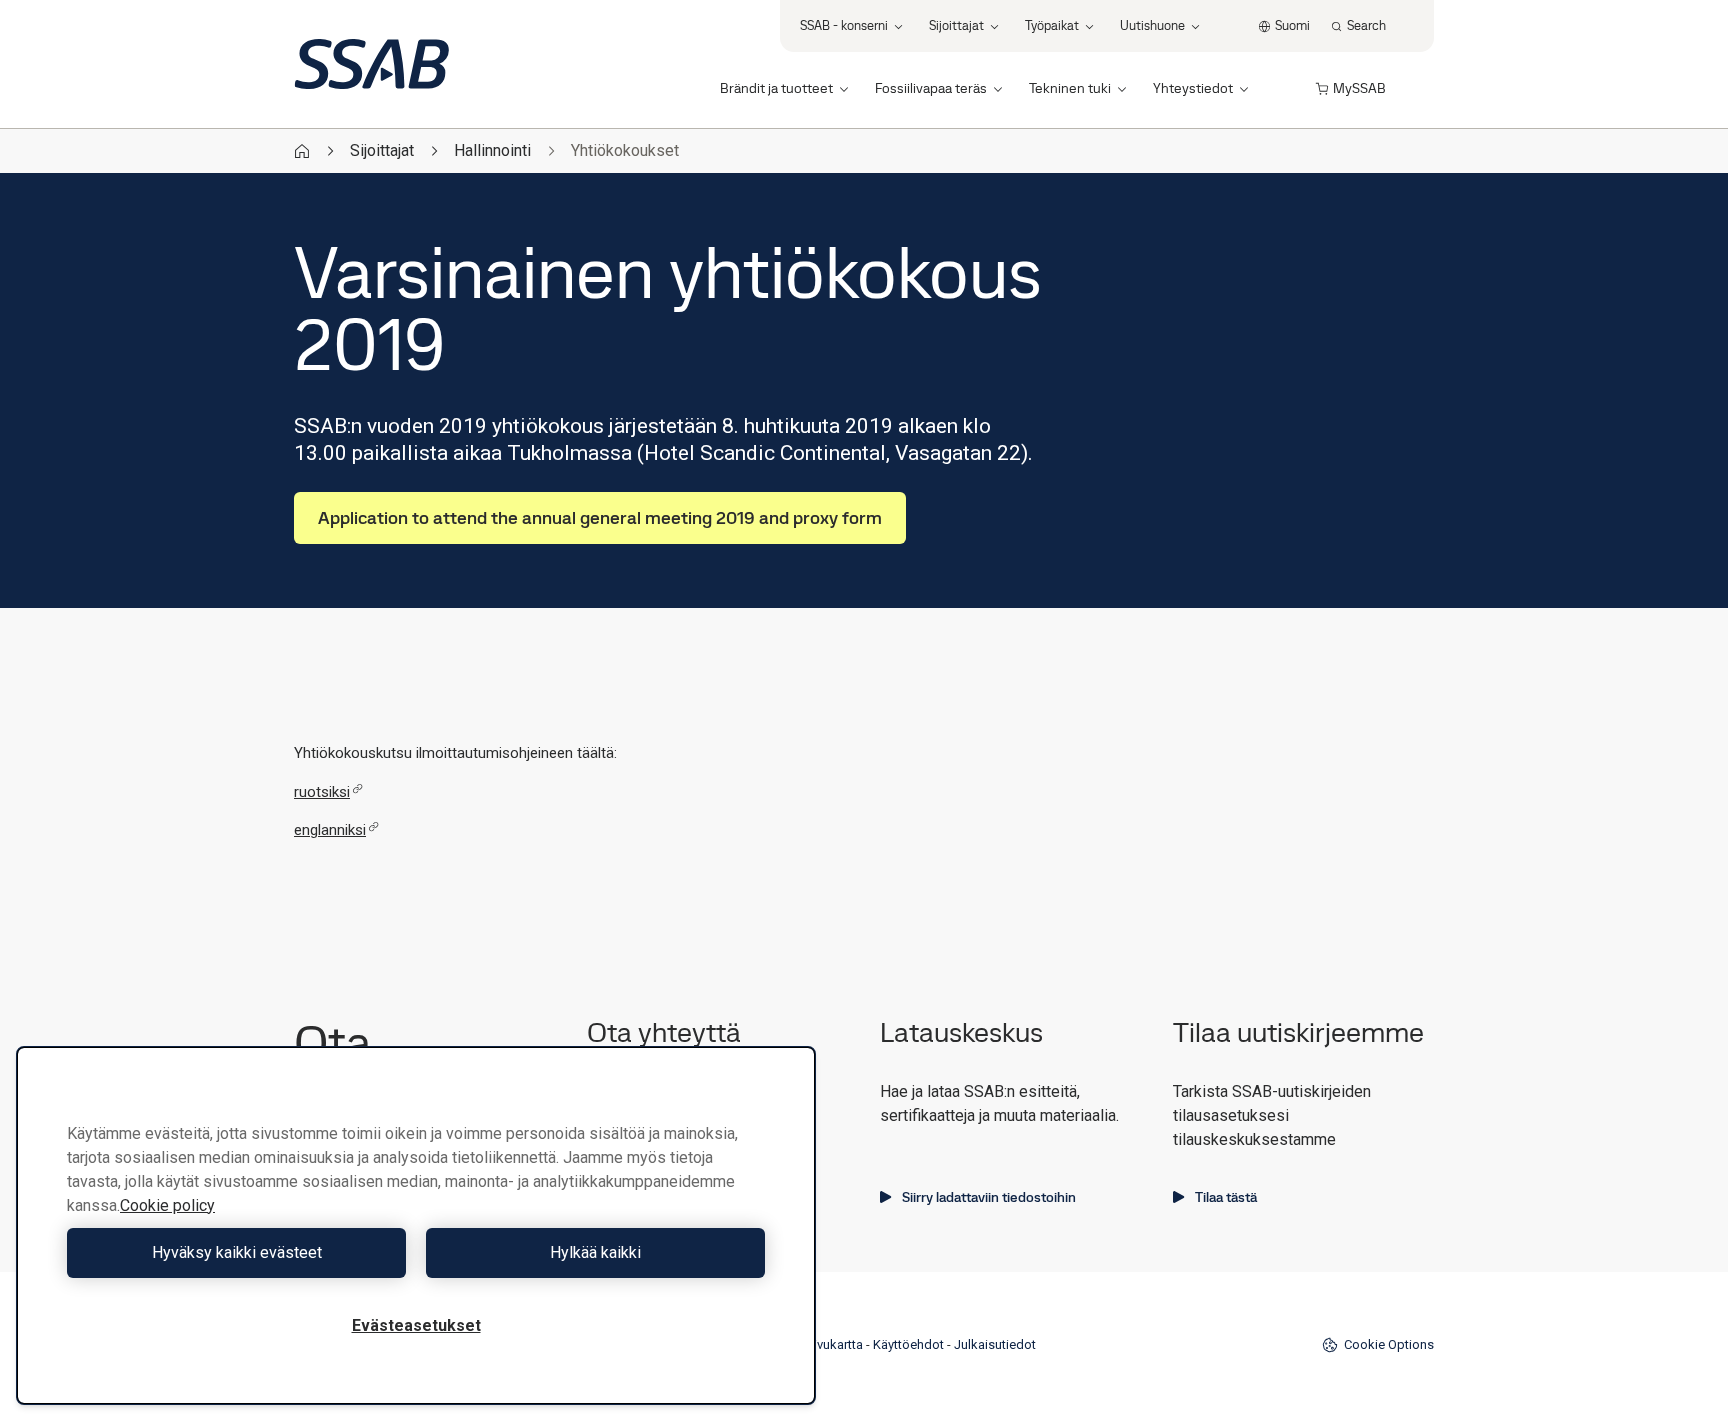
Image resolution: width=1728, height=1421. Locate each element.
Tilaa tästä (1226, 1197)
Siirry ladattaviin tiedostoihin (989, 1197)
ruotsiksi (322, 792)
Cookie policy (167, 1205)
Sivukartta (834, 1344)
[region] (416, 1225)
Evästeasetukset (416, 1325)
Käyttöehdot (908, 1344)
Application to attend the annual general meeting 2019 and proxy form (600, 517)
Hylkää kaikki (595, 1252)
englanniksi (330, 830)
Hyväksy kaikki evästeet (237, 1252)
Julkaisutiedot (995, 1344)
